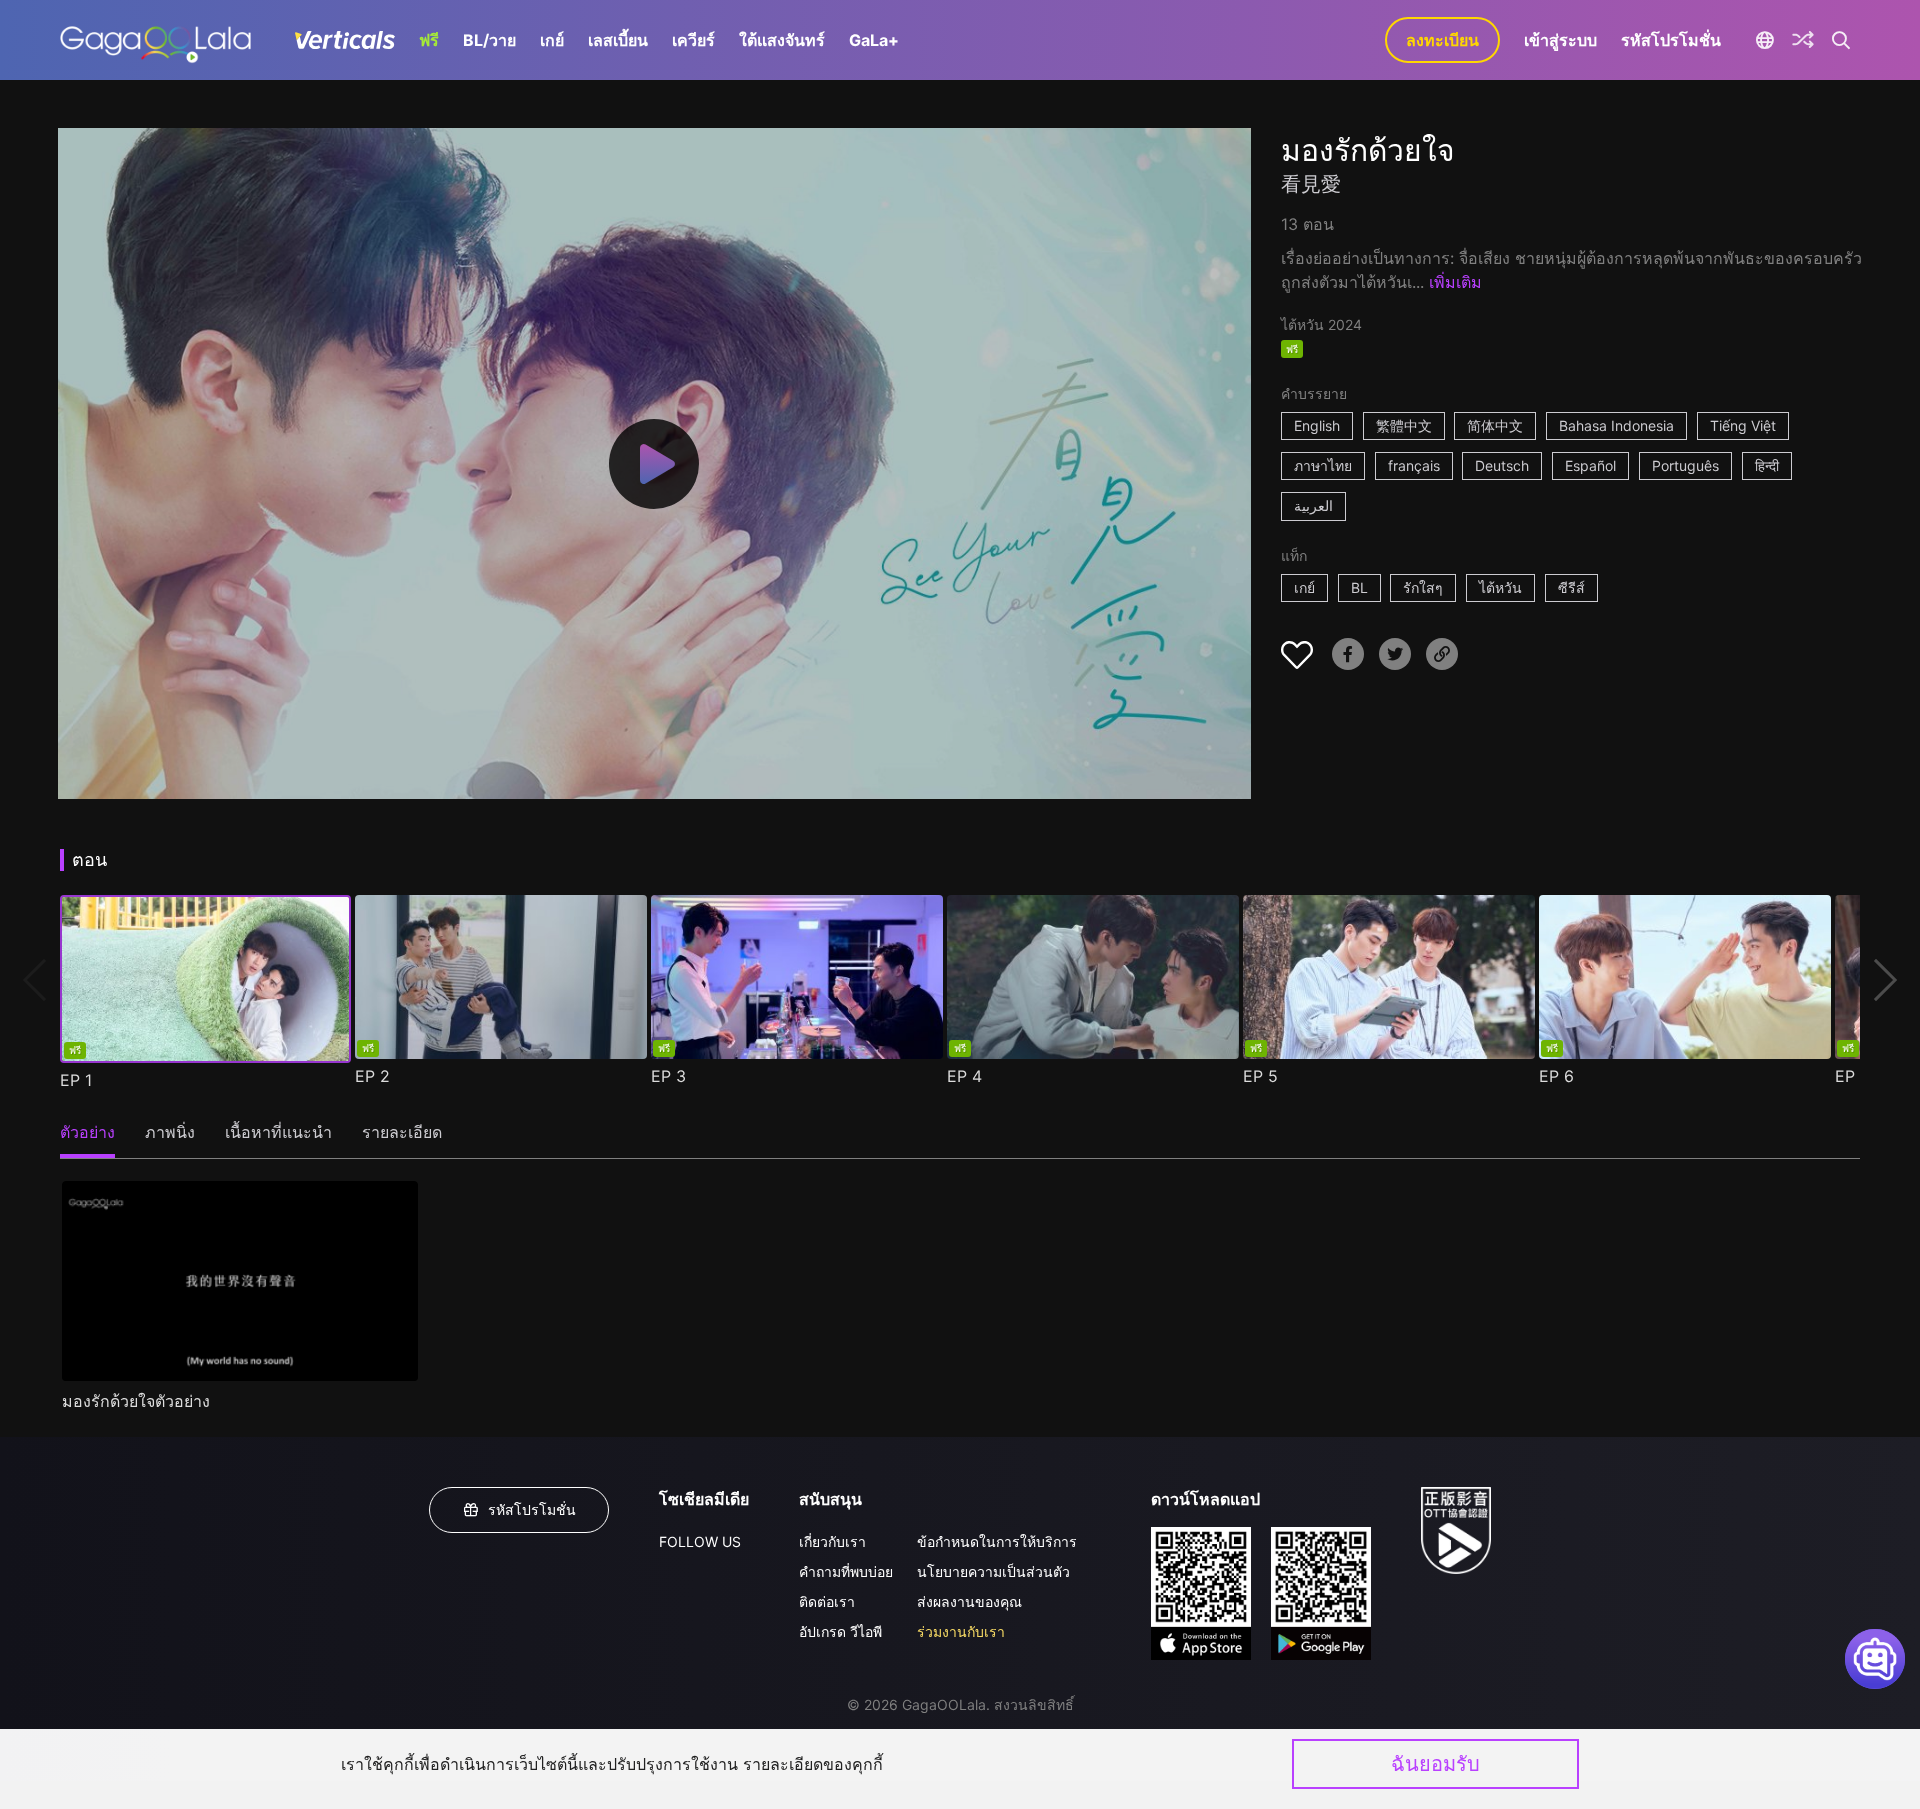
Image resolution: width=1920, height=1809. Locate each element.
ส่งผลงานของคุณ (969, 1601)
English (1317, 425)
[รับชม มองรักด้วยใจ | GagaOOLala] (155, 40)
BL (1359, 587)
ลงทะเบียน (1442, 40)
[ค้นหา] (1841, 40)
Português (1685, 465)
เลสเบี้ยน (618, 40)
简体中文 (1495, 425)
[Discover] (1803, 40)
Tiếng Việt (1743, 425)
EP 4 (964, 1076)
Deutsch (1502, 465)
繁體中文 (1404, 425)
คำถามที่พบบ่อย (846, 1571)
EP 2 (372, 1076)
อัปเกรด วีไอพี (840, 1631)
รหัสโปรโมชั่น (1671, 40)
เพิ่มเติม (1455, 282)
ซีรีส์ (1571, 587)
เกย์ (552, 40)
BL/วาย (489, 40)
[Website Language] (1764, 40)
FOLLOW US (700, 1541)
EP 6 (1556, 1076)
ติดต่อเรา (827, 1601)
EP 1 (76, 1080)
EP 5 (1260, 1076)
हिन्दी (1767, 465)
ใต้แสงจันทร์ (782, 40)
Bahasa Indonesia (1616, 425)
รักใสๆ (1423, 587)
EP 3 (668, 1076)
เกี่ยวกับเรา (832, 1541)
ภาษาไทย (1323, 465)
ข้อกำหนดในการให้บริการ (997, 1541)
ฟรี (429, 40)
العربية (1313, 505)
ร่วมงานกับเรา (961, 1631)
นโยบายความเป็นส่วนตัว (993, 1571)
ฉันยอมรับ (1435, 1764)
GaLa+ (874, 40)
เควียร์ (693, 40)
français (1414, 465)
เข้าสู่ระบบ (1560, 40)
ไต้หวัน (1500, 587)
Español (1590, 465)
